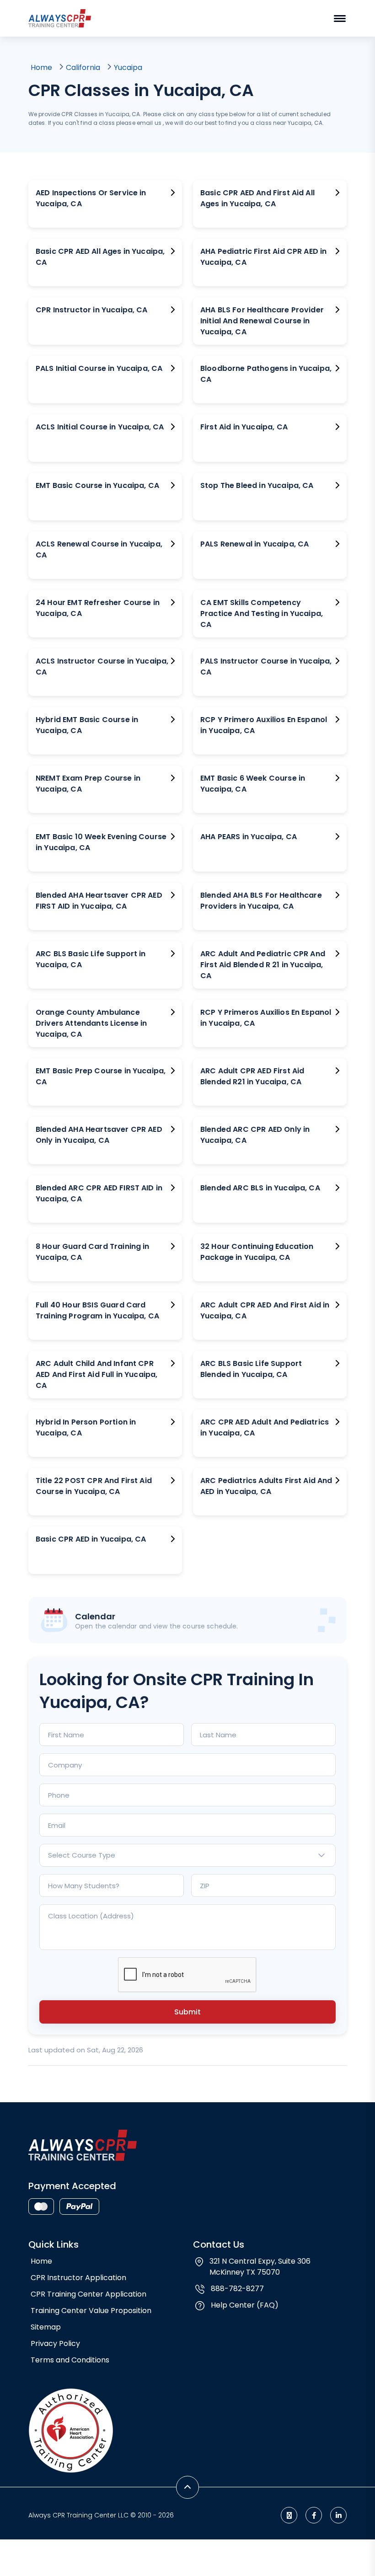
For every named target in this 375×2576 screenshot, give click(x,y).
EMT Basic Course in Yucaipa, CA (97, 485)
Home (41, 67)
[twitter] (289, 2515)
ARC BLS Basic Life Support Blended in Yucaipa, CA (251, 1369)
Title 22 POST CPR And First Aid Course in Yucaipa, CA (94, 1486)
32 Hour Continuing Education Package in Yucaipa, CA (257, 1252)
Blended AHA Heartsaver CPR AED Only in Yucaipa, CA (99, 1135)
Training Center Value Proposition (91, 2311)
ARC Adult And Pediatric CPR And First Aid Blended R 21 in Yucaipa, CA (263, 965)
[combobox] (187, 1855)
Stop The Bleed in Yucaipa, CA (257, 485)
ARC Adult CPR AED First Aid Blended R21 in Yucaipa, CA (252, 1076)
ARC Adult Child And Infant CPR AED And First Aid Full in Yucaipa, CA (96, 1374)
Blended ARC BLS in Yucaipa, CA (260, 1188)
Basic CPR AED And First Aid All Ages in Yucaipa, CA (257, 198)
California (83, 67)
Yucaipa (128, 67)
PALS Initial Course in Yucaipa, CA (99, 368)
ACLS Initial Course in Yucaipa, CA (100, 427)
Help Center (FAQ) (245, 2305)
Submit (187, 2012)
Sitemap (46, 2327)
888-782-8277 (237, 2289)
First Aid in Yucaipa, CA (244, 427)
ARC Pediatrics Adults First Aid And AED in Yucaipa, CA (266, 1486)
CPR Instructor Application (78, 2278)
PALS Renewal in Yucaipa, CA (254, 544)
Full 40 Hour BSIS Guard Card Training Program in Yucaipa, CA (97, 1310)
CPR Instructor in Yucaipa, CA (92, 310)
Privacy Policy (55, 2343)
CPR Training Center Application (88, 2294)
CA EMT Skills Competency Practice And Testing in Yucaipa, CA (262, 613)
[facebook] (314, 2515)
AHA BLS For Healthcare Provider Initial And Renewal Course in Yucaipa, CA (262, 321)
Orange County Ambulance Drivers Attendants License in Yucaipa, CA (91, 1023)
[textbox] (187, 1855)
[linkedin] (338, 2515)
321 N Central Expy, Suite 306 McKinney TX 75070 (260, 2267)
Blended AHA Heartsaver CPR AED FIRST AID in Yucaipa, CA (99, 901)
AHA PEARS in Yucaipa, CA (249, 837)
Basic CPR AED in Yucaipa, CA (91, 1539)
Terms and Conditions (70, 2360)
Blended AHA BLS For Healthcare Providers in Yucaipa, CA (261, 901)
